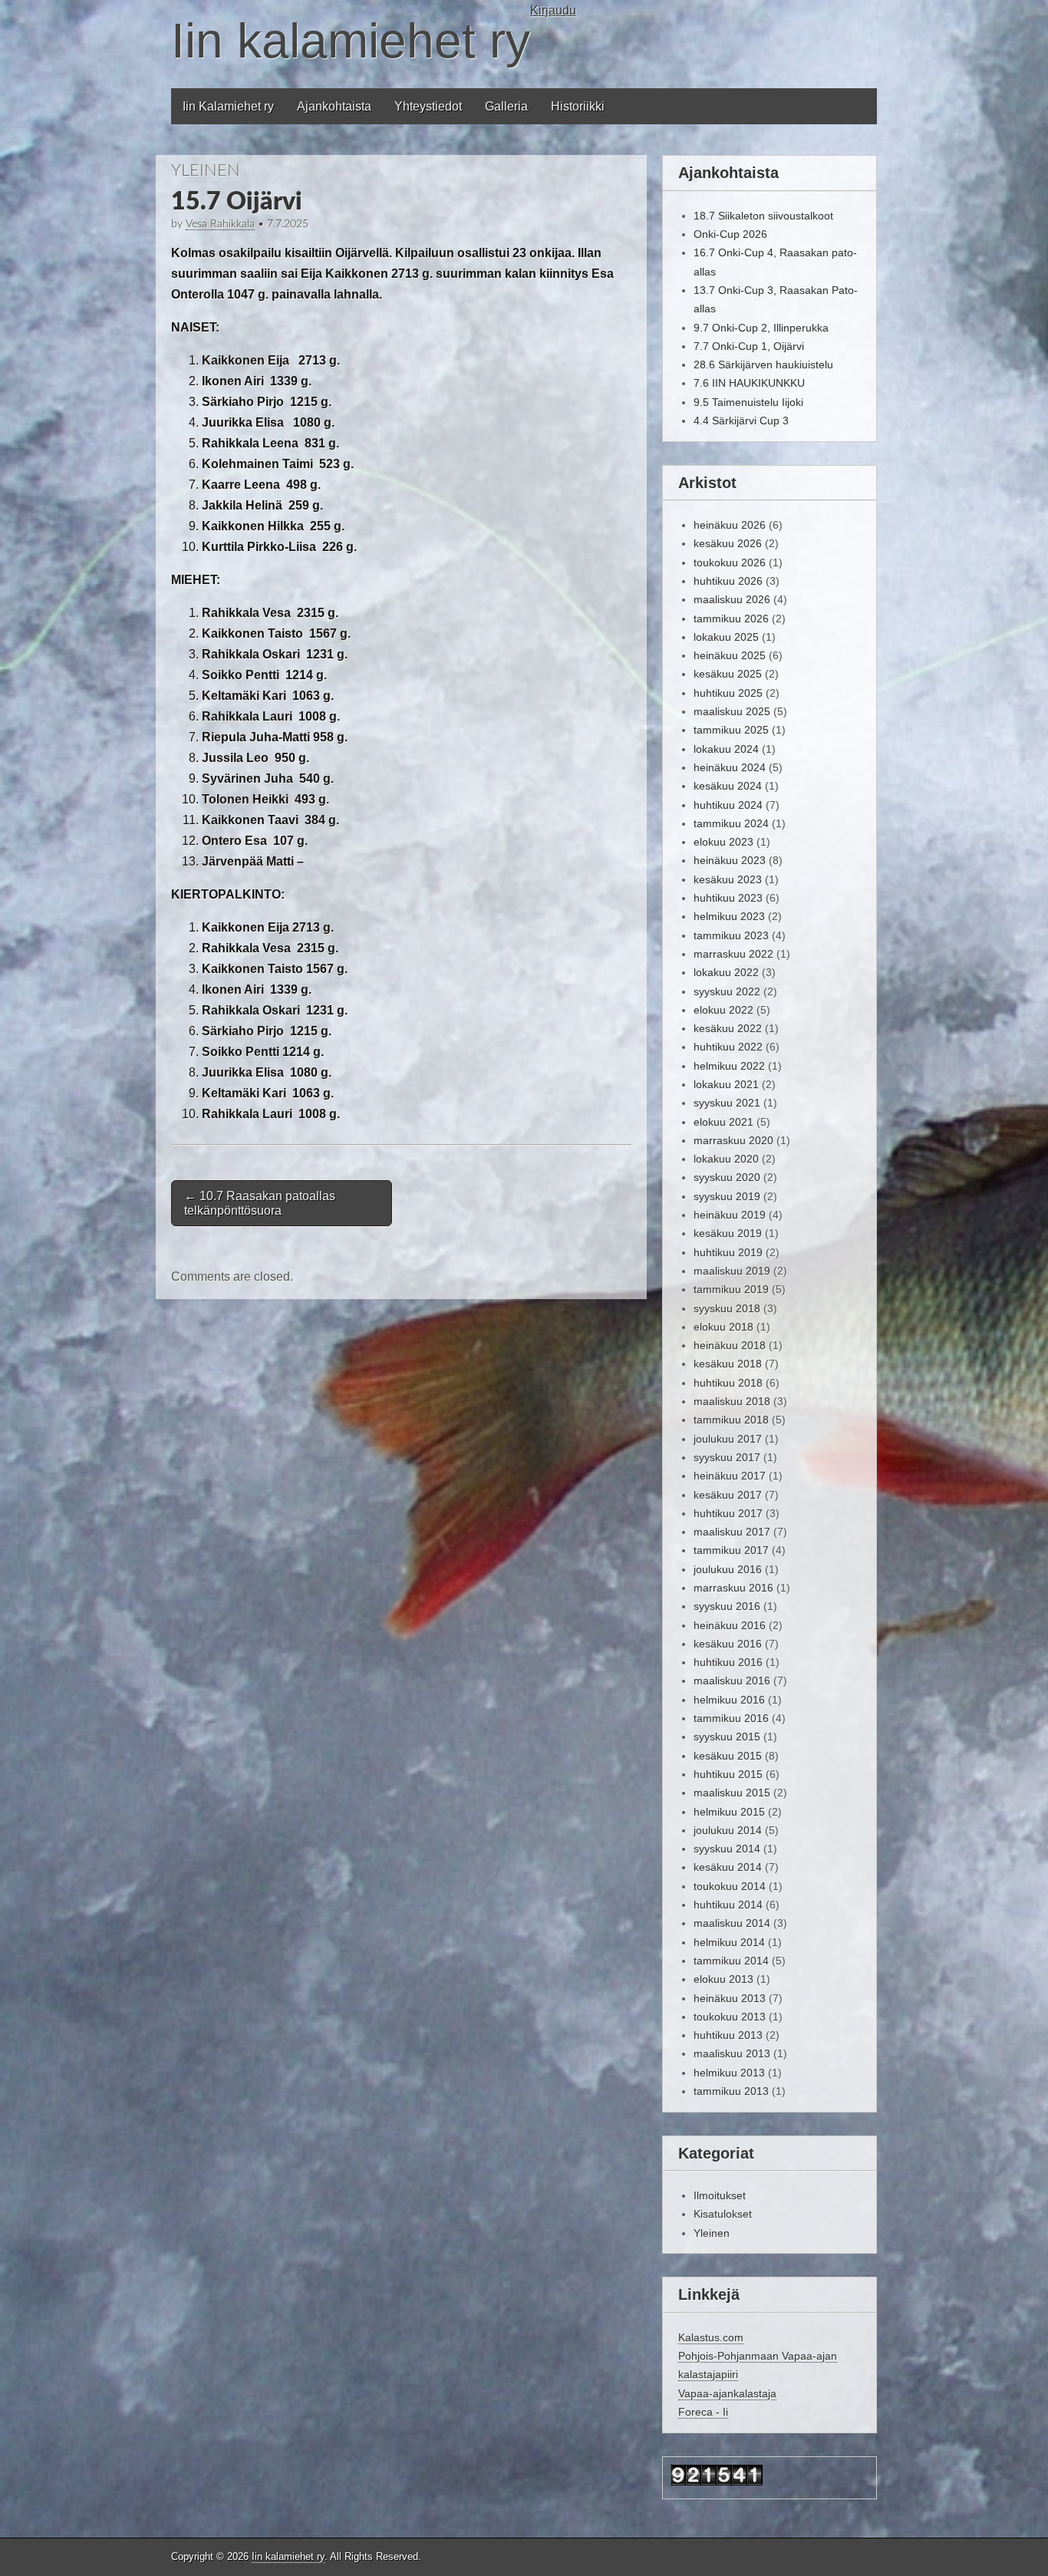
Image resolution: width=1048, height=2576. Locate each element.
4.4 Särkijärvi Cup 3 (741, 421)
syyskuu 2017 (727, 1457)
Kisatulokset (723, 2214)
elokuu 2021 (723, 1122)
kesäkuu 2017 (728, 1495)
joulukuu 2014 (728, 1830)
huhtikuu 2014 (728, 1905)
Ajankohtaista (334, 106)
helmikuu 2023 (729, 916)
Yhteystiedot (428, 106)
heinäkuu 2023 (730, 860)
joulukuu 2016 (728, 1569)
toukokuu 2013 (730, 2017)
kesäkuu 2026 (728, 543)
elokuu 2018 (723, 1327)
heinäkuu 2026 (730, 525)
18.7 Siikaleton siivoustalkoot (763, 216)
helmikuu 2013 (729, 2073)
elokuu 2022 (723, 1010)
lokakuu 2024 (726, 749)
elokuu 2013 (723, 1979)
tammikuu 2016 (731, 1718)
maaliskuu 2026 (732, 599)
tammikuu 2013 (731, 2091)
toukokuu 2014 (730, 1886)
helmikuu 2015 (729, 1812)
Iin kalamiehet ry (351, 41)
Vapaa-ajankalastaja (727, 2393)
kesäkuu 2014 (728, 1867)
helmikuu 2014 (729, 1942)
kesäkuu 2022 (728, 1028)
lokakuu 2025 (726, 637)
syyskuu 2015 (727, 1737)
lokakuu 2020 (726, 1159)
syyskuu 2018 (727, 1308)
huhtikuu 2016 (728, 1662)
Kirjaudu (553, 10)
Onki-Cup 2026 (730, 234)
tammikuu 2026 (731, 618)
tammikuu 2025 (731, 730)
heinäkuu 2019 (730, 1215)
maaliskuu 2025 (732, 711)
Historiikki (578, 106)
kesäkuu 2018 (728, 1364)
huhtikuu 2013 (728, 2035)
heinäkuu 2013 (730, 1998)
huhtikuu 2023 (728, 898)
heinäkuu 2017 (730, 1476)
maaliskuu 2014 (732, 1923)
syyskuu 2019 (727, 1196)
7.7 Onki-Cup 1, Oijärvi (749, 346)
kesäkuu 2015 (728, 1756)
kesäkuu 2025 (728, 674)
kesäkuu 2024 (728, 786)
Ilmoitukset (720, 2195)
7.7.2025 (288, 224)
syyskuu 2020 (727, 1177)
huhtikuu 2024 (728, 805)
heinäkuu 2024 (730, 767)
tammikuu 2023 (731, 935)
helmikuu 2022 (729, 1066)
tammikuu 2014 (731, 1961)
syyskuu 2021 (727, 1103)
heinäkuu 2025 (730, 655)
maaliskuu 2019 (732, 1271)
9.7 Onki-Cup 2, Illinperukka (761, 328)
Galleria (506, 106)
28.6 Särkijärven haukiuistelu (763, 364)
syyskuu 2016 (727, 1606)
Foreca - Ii (703, 2412)
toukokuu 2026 (730, 562)
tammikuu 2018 (731, 1420)
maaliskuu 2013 (732, 2053)
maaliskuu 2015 (732, 1793)
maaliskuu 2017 (732, 1532)
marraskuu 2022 (733, 954)
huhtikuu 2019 (728, 1252)
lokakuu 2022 (726, 972)
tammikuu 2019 (731, 1289)
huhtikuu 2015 (728, 1774)
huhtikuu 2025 (728, 693)
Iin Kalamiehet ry (228, 106)
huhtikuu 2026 (728, 581)
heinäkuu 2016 (730, 1625)
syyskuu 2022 (727, 991)
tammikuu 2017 (731, 1550)
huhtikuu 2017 (728, 1513)
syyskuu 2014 (727, 1849)
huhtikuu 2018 (728, 1383)
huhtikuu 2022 (728, 1047)
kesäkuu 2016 (728, 1644)
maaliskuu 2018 (732, 1401)
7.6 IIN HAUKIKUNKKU (749, 383)
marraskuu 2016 (733, 1588)
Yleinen (206, 170)
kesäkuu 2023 (728, 879)
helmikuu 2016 (729, 1700)
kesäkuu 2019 (728, 1233)
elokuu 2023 (723, 842)
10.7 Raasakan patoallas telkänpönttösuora (260, 1203)
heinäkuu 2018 (730, 1345)
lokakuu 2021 (726, 1084)
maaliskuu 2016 (732, 1681)
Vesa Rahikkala (220, 224)
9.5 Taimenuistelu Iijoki (748, 402)
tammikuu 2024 (731, 823)
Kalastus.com (711, 2337)
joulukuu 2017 (728, 1439)
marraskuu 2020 (733, 1140)
